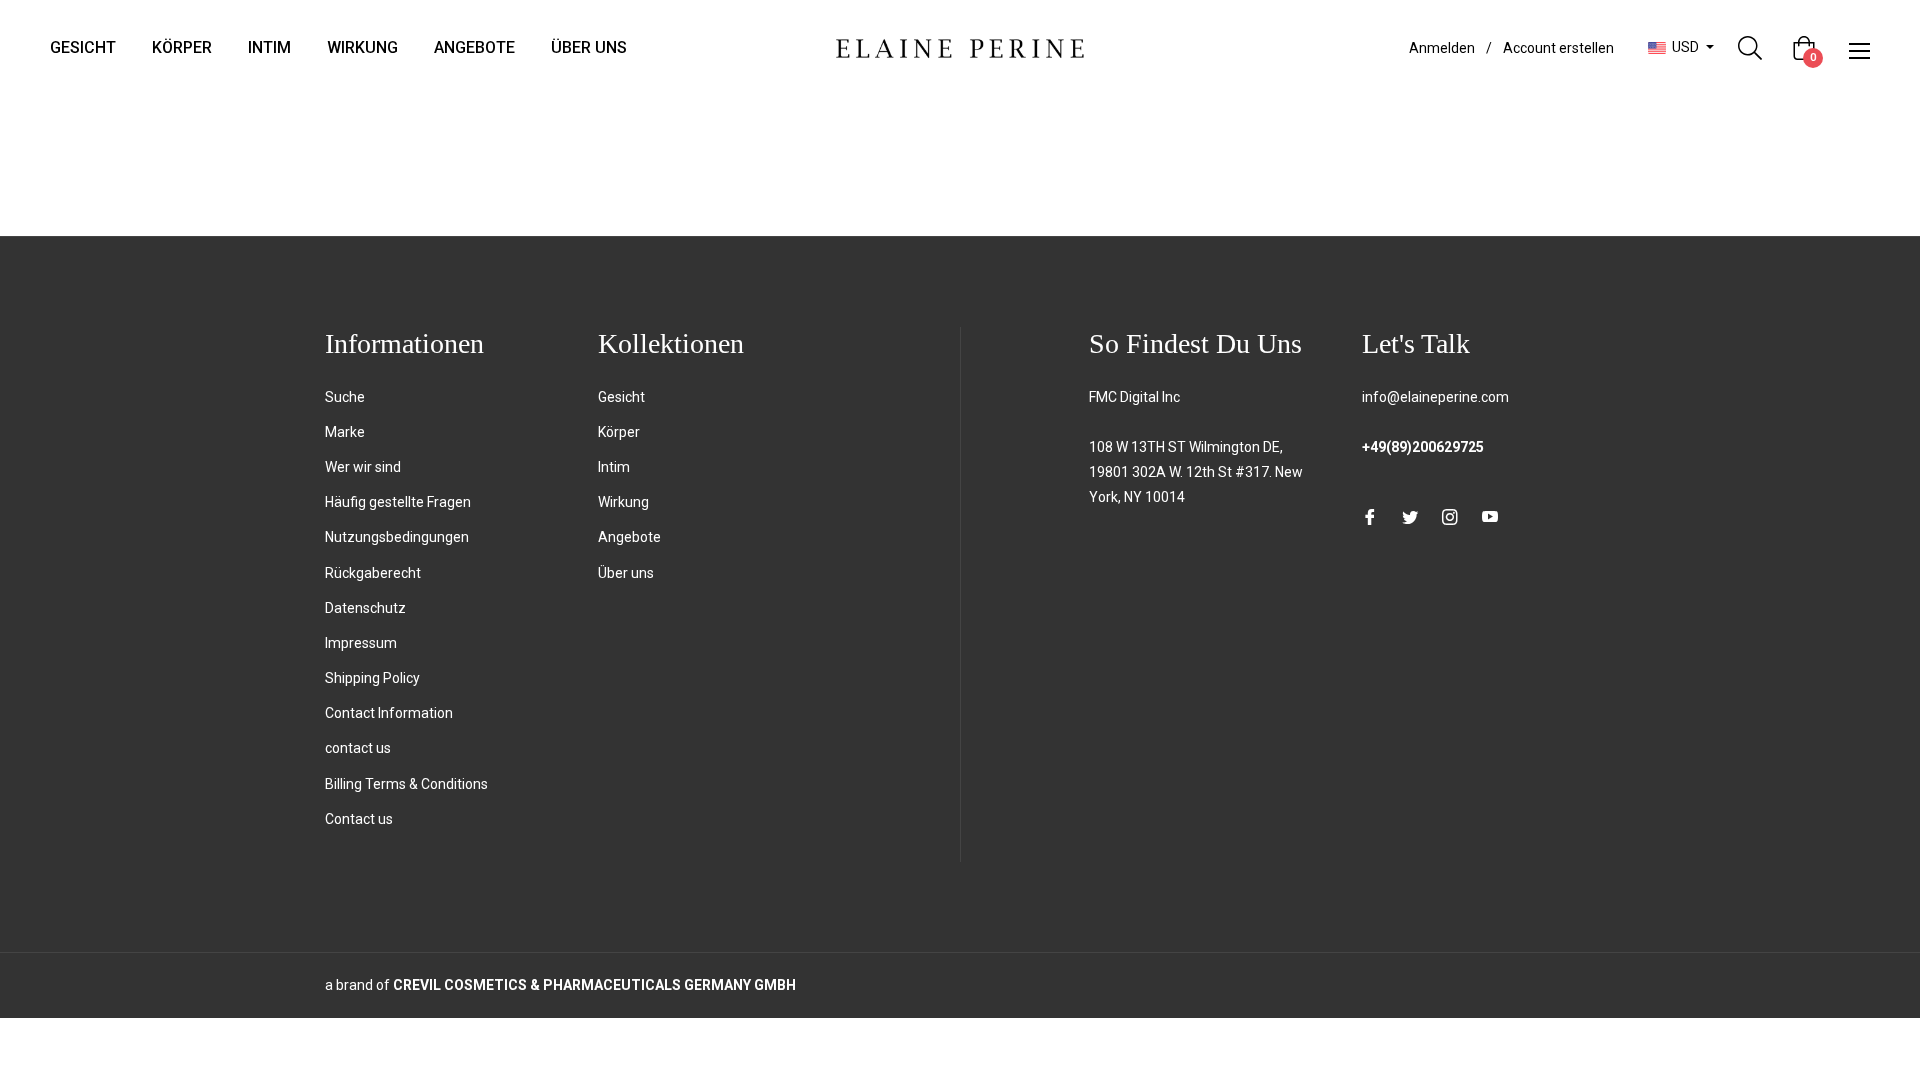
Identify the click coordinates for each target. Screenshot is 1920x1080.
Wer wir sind (363, 467)
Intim (614, 467)
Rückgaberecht (373, 573)
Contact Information (389, 713)
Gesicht (621, 397)
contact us (358, 748)
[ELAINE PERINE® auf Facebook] (1370, 516)
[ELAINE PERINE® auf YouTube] (1490, 516)
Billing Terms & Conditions (406, 784)
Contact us (359, 819)
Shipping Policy (372, 678)
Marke (345, 432)
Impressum (361, 643)
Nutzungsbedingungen (397, 537)
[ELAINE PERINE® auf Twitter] (1410, 516)
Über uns (626, 573)
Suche (345, 397)
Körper (619, 432)
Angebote (629, 537)
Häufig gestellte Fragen (398, 502)
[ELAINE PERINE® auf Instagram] (1450, 516)
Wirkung (623, 502)
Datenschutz (365, 608)
